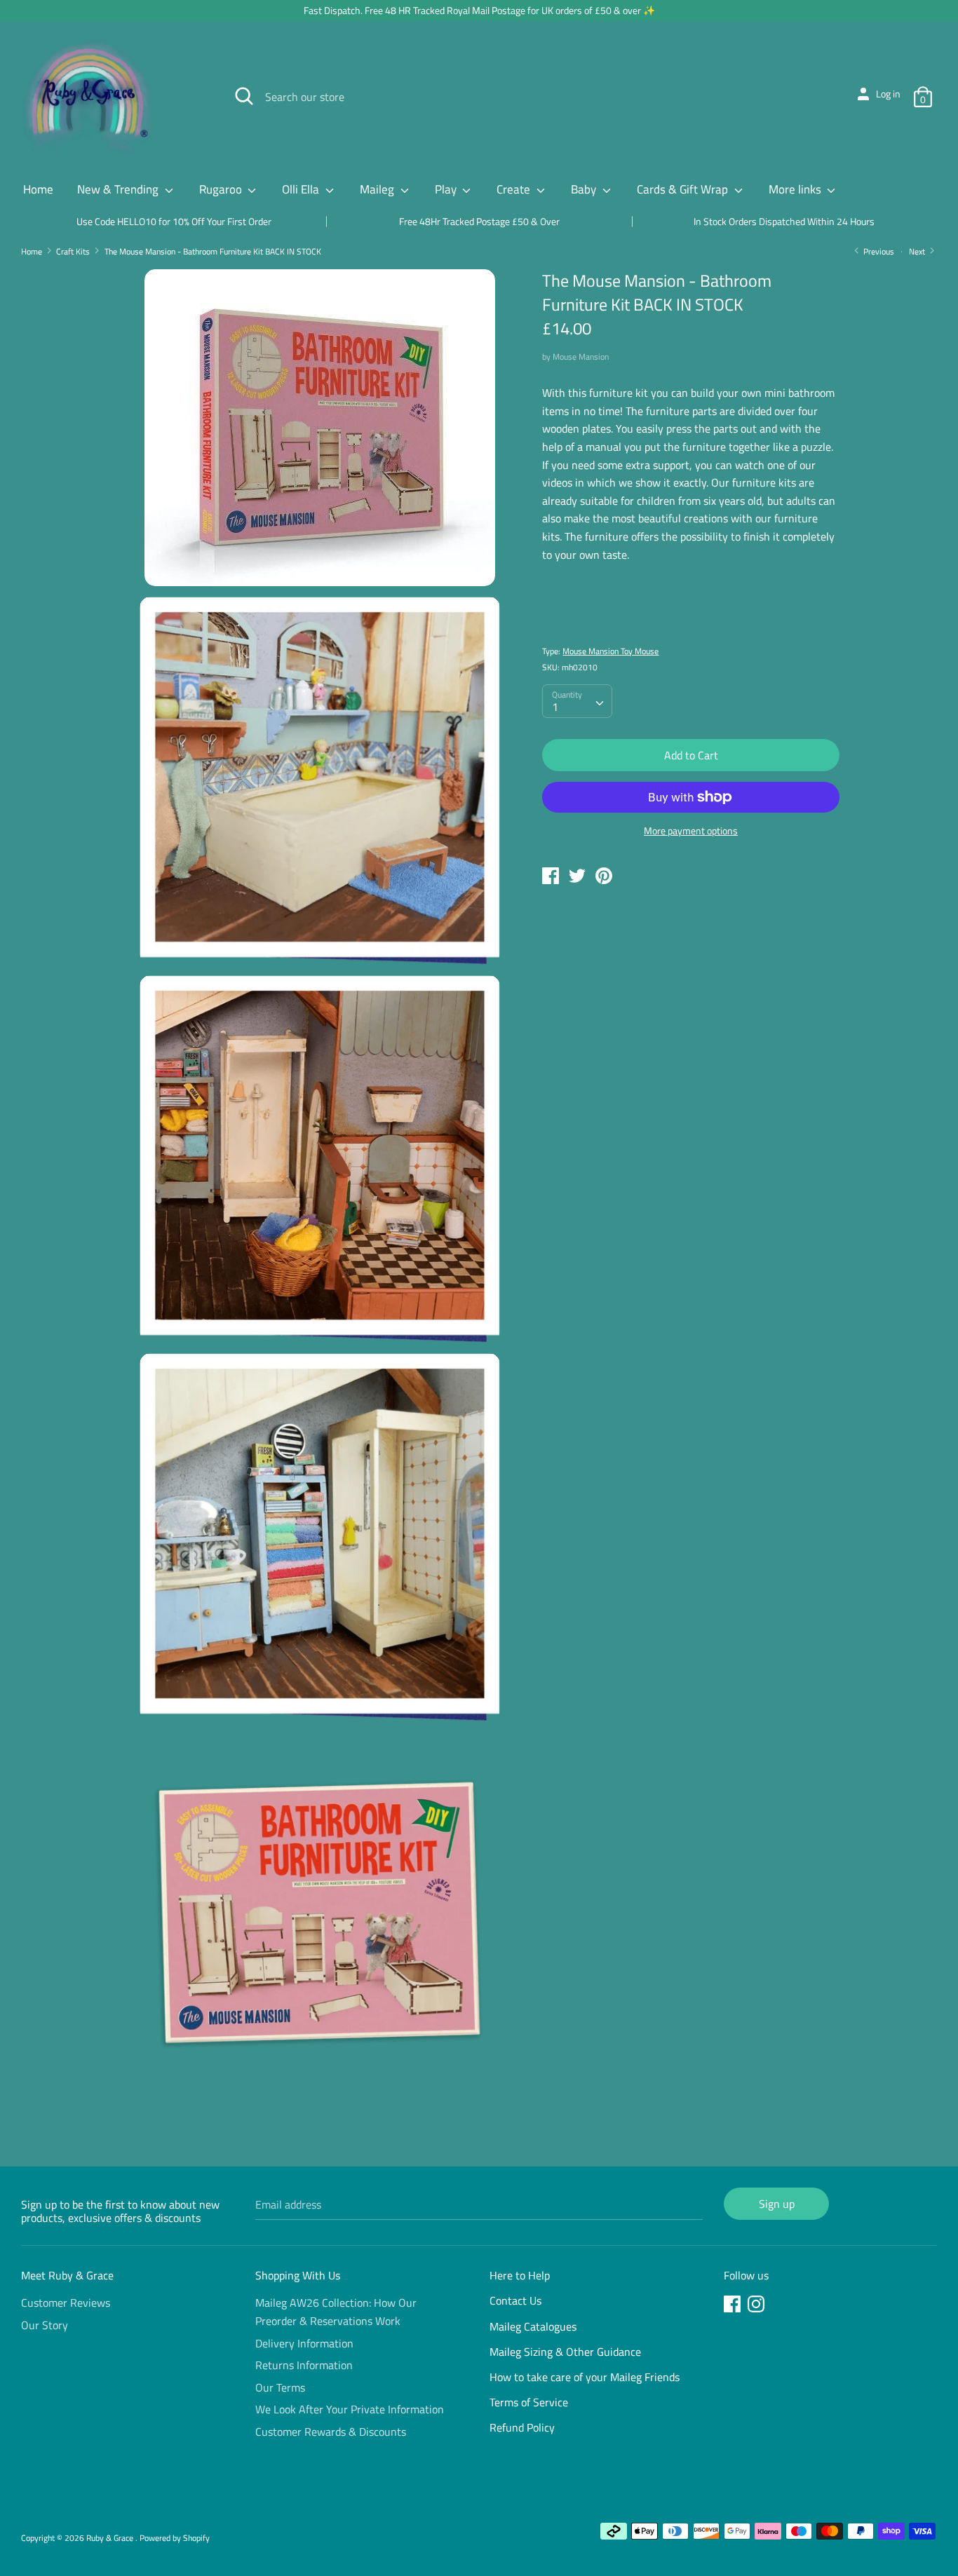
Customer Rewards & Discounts (331, 2432)
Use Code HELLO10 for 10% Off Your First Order (174, 221)
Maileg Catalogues (533, 2326)
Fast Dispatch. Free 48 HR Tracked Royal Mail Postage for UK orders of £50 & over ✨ (479, 10)
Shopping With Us (298, 2275)
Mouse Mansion (581, 357)
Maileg (378, 189)
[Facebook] (734, 2306)
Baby (585, 189)
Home (38, 189)
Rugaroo (222, 189)
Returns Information (304, 2365)
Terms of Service (529, 2402)
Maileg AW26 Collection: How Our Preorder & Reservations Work (336, 2312)
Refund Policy (522, 2427)
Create (515, 189)
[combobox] (577, 701)
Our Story (45, 2325)
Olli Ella (302, 189)
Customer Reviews (66, 2303)
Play (447, 189)
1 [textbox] (555, 707)
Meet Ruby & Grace (67, 2275)
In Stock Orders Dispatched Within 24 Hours (784, 221)
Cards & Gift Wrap (684, 189)
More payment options (691, 831)
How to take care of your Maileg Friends (585, 2377)
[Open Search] (244, 96)
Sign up (777, 2204)
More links (796, 189)
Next (918, 251)
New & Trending (119, 189)
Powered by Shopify (175, 2538)
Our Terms (280, 2387)
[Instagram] (757, 2306)
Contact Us (515, 2300)
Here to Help (520, 2275)
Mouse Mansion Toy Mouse (610, 651)
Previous (878, 251)
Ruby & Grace (111, 2538)
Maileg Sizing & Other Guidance (565, 2352)
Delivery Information (304, 2343)
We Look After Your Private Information (350, 2409)
